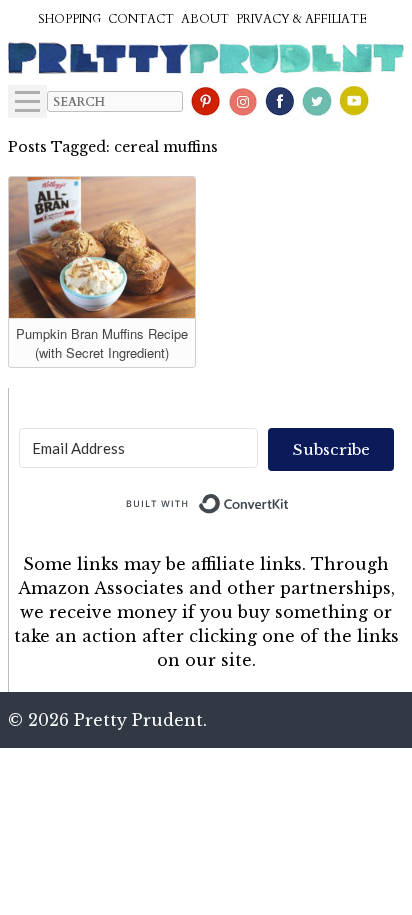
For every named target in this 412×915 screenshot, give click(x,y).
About (205, 19)
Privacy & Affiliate (301, 19)
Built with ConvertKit (289, 499)
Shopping (69, 19)
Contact (141, 19)
